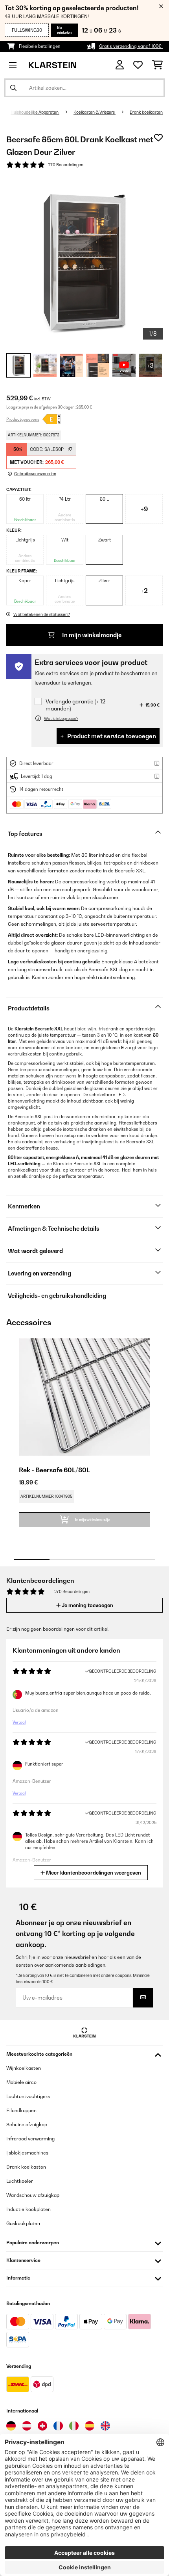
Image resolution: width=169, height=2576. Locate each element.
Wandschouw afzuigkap (33, 2195)
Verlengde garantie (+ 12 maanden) (75, 705)
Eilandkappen (21, 2110)
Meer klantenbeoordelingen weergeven (93, 1873)
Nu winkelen (64, 30)
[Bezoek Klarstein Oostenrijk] (27, 2426)
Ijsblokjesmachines (27, 2153)
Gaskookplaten (23, 2223)
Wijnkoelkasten (24, 2068)
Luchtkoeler (20, 2181)
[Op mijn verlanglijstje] (158, 138)
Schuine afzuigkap (27, 2125)
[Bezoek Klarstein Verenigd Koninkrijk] (105, 2426)
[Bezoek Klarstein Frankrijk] (58, 2426)
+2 (144, 590)
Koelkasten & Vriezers (95, 112)
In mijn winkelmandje (91, 635)
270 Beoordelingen (66, 165)
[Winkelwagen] (157, 65)
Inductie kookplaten (28, 2209)
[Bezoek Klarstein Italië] (74, 2426)
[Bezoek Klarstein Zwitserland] (42, 2426)
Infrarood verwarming (30, 2139)
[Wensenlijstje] (138, 65)
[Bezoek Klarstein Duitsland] (11, 2426)
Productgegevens (23, 419)
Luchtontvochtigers (28, 2096)
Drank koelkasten (146, 112)
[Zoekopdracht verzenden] (13, 88)
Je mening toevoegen (87, 1605)
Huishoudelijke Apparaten (35, 112)
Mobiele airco (21, 2082)
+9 (144, 509)
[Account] (120, 65)
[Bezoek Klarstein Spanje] (90, 2426)
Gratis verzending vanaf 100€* (131, 46)
